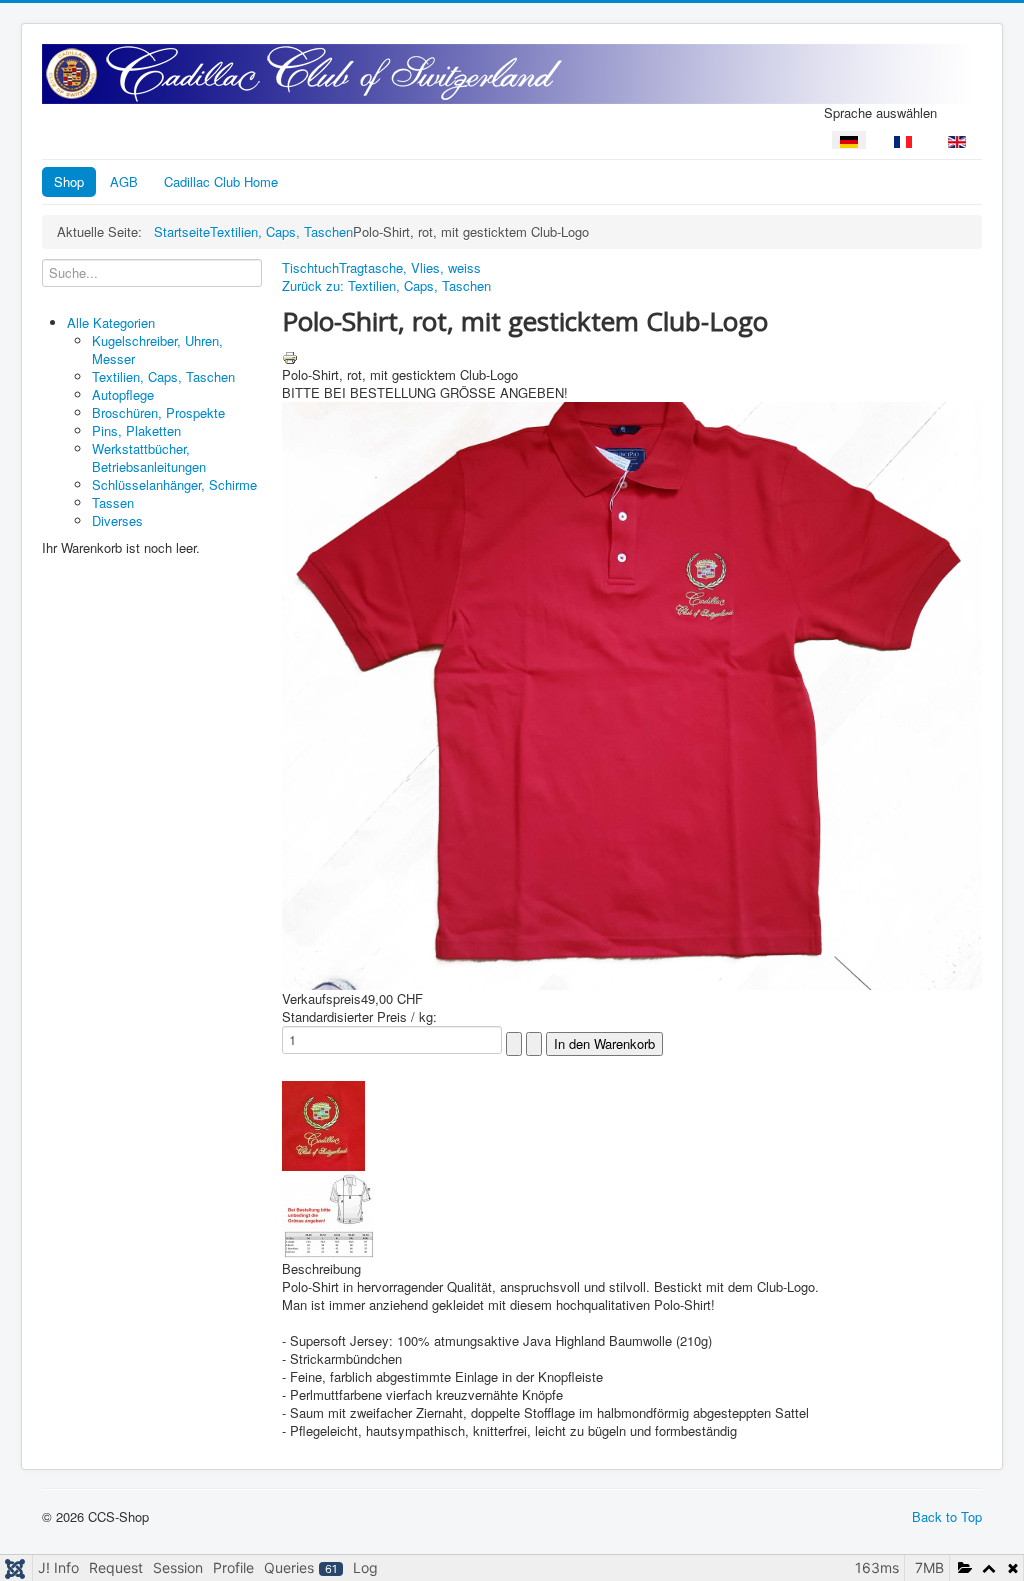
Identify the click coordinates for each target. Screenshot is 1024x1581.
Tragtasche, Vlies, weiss (410, 267)
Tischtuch (310, 267)
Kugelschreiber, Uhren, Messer (157, 349)
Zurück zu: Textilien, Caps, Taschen (386, 285)
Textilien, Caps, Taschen (163, 376)
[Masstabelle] (328, 1213)
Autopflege (123, 394)
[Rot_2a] (323, 1123)
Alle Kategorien (111, 322)
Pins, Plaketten (136, 430)
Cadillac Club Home (221, 181)
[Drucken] (290, 355)
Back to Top (947, 1516)
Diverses (117, 520)
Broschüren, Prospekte (158, 412)
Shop (69, 181)
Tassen (113, 502)
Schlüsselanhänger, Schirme (174, 484)
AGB (124, 181)
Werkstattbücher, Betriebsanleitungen (149, 457)
